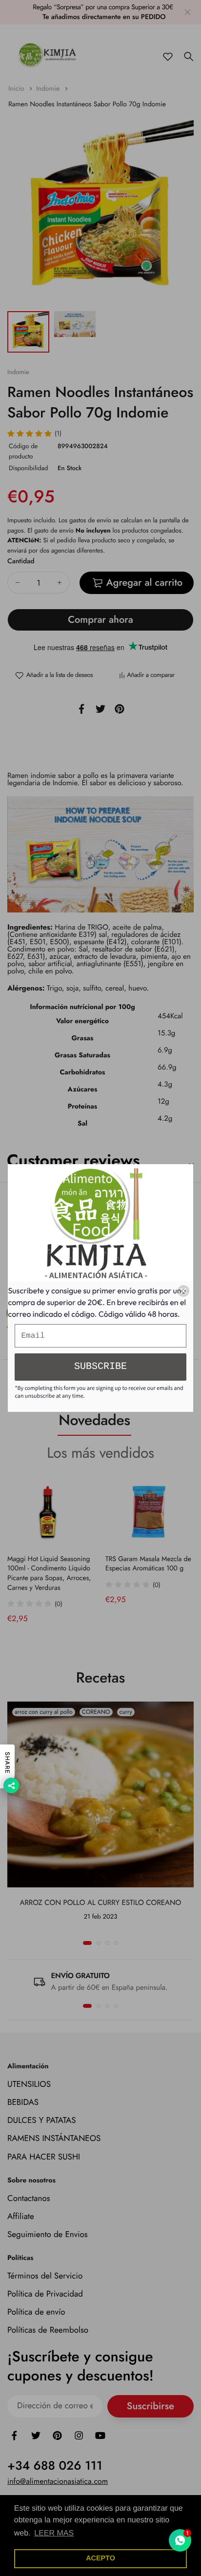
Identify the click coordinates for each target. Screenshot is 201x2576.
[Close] (183, 1291)
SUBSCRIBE (100, 1367)
